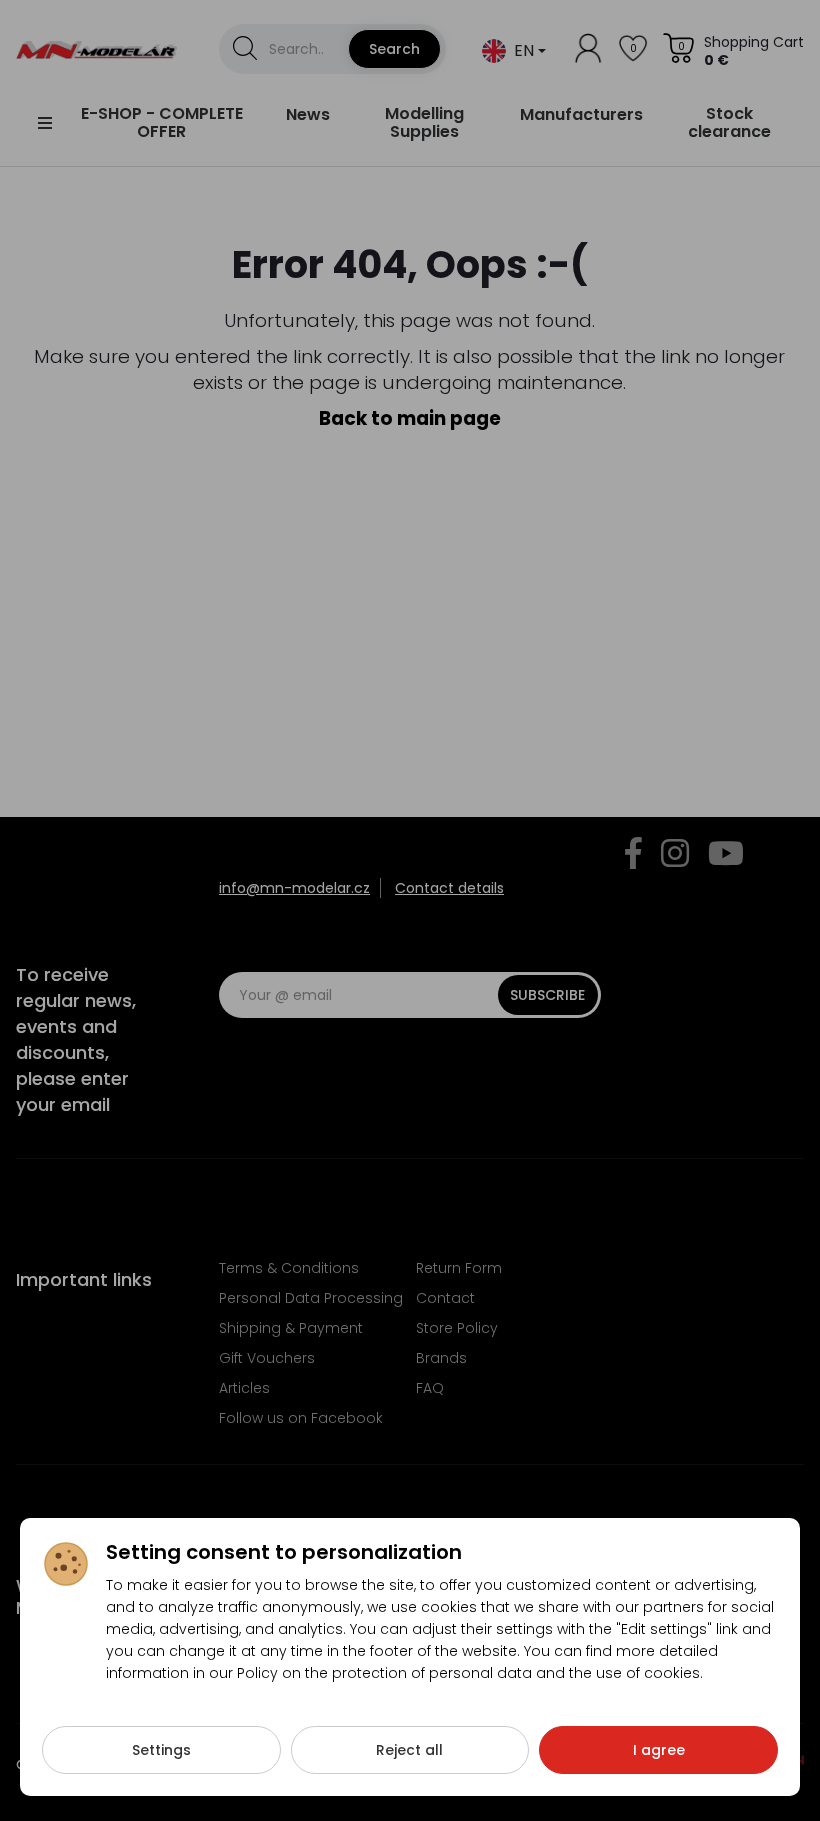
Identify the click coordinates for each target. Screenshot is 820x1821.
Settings (161, 1750)
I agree (659, 1750)
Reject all (409, 1750)
